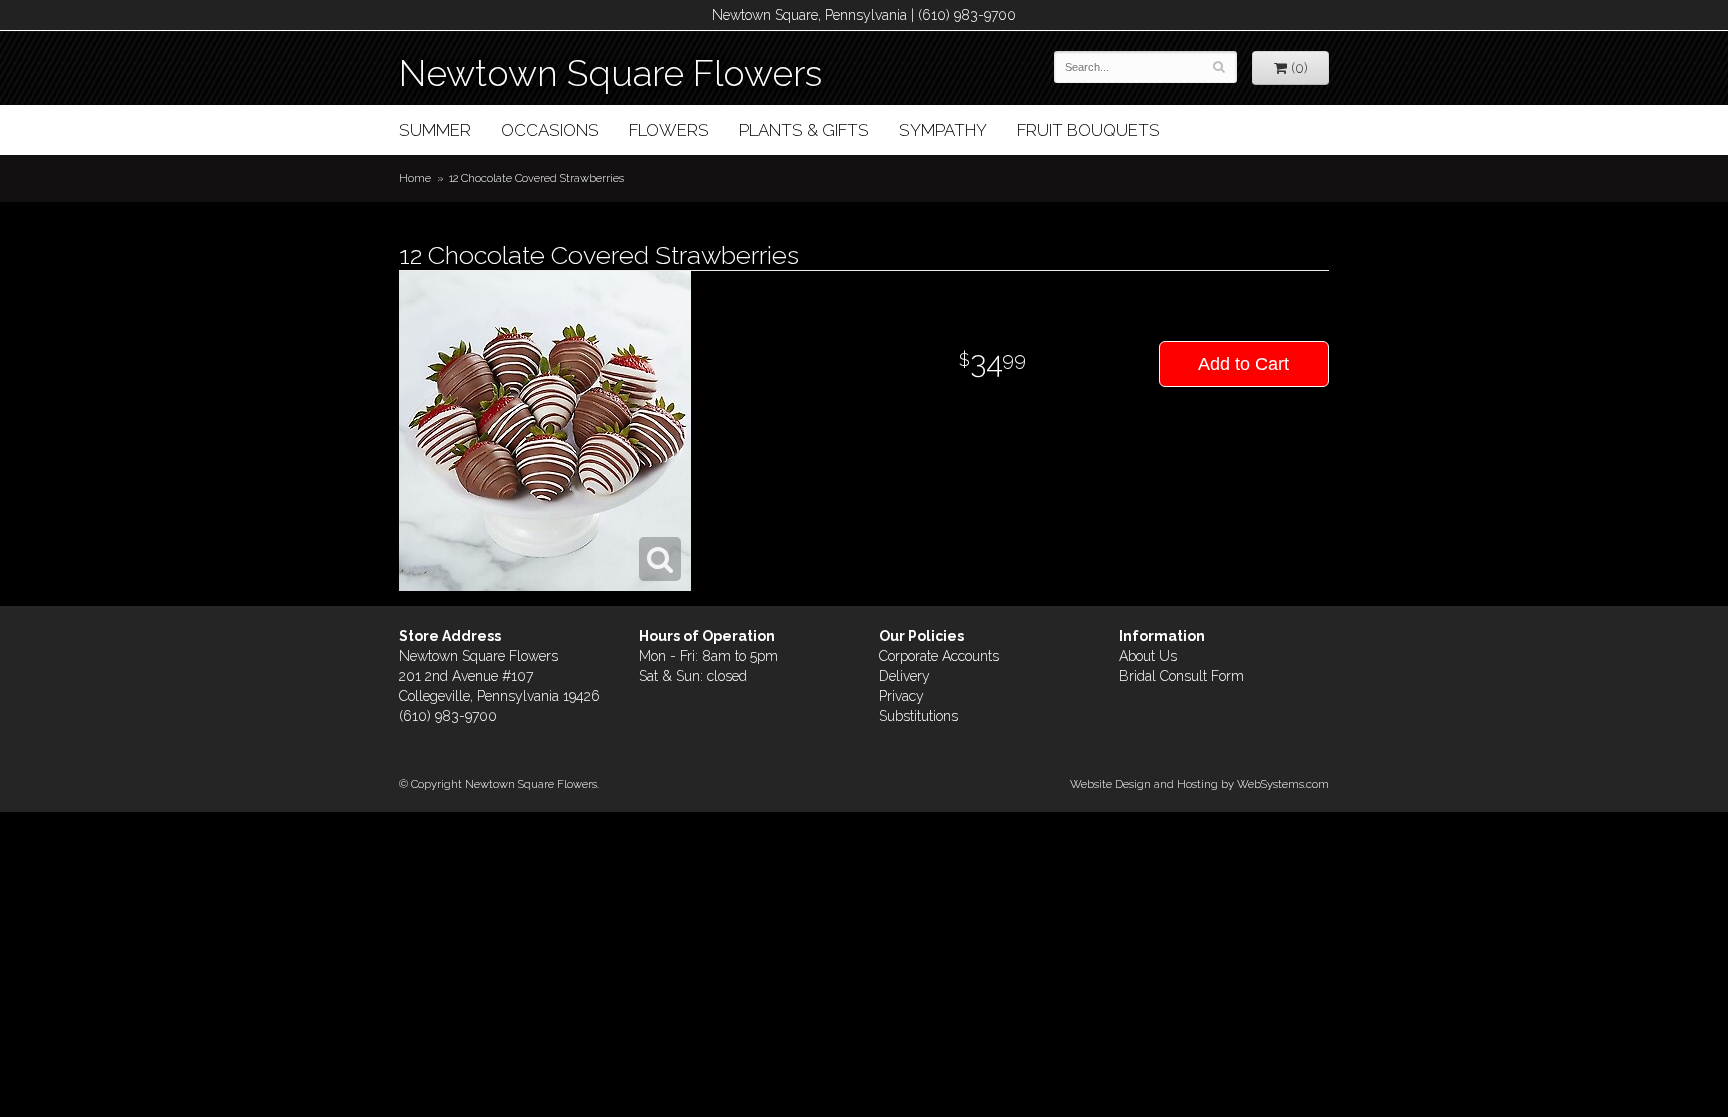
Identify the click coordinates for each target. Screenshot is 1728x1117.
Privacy (901, 696)
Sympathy (943, 130)
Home (415, 178)
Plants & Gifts (804, 130)
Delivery (904, 676)
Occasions (550, 130)
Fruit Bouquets (1088, 130)
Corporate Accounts (939, 656)
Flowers (669, 130)
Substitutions (918, 716)
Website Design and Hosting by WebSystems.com (1199, 784)
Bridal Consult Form (1181, 676)
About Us (1148, 656)
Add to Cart (1243, 364)
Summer (435, 130)
